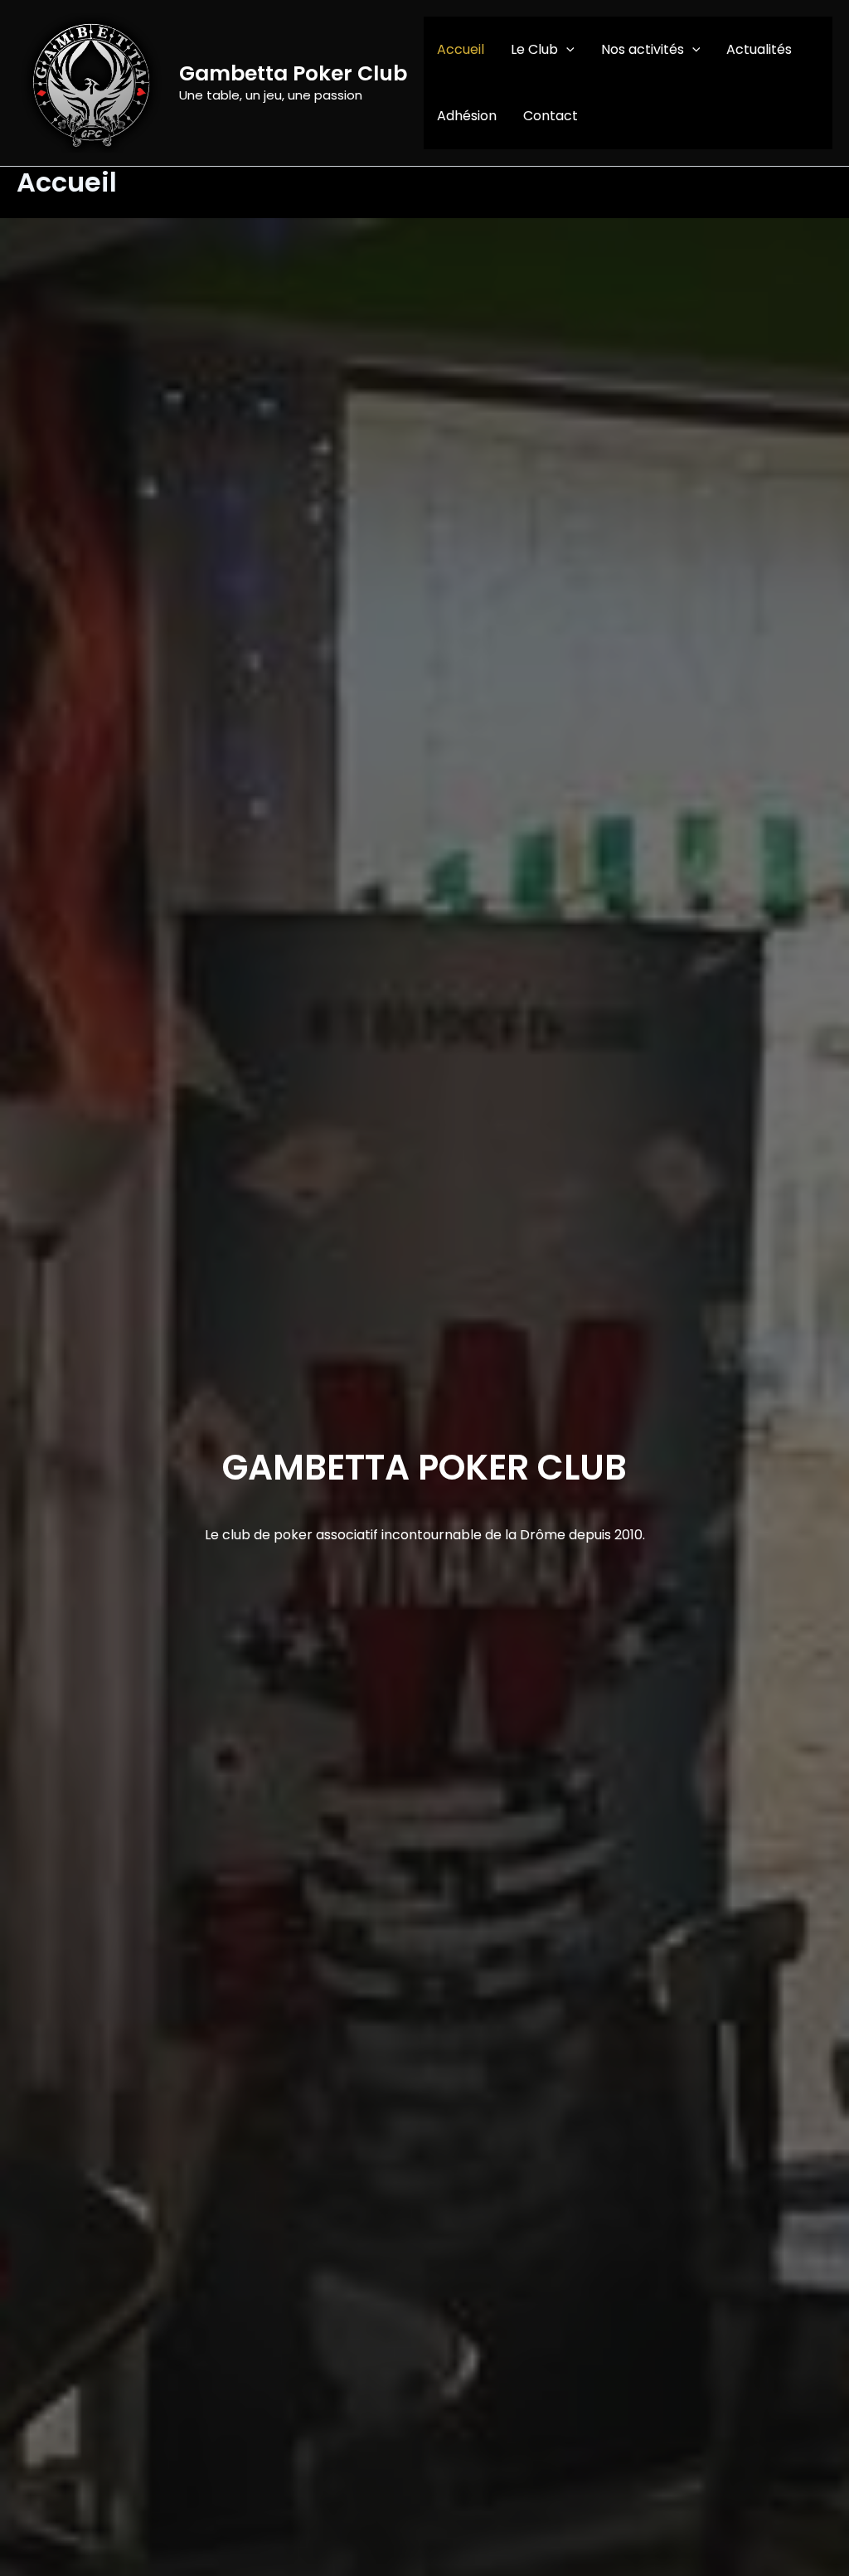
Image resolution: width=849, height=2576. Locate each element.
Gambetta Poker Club (293, 73)
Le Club (534, 49)
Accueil (461, 49)
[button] (566, 50)
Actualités (759, 49)
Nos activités (643, 49)
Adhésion (467, 116)
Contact (551, 116)
